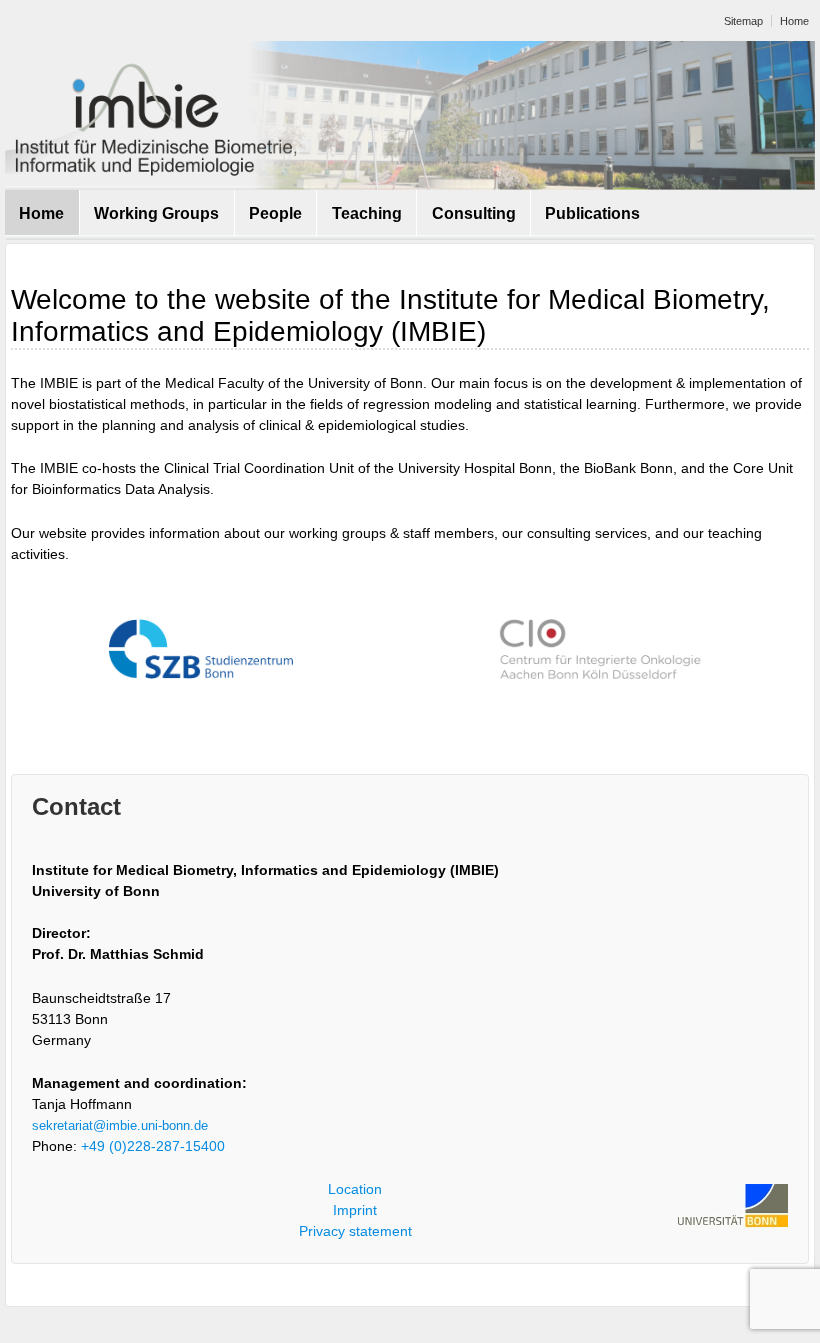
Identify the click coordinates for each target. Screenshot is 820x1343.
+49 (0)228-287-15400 (153, 1146)
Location (355, 1189)
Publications (592, 213)
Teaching (367, 213)
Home (794, 21)
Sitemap (743, 21)
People (275, 213)
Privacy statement (355, 1231)
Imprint (355, 1210)
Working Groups (156, 213)
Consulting (474, 213)
